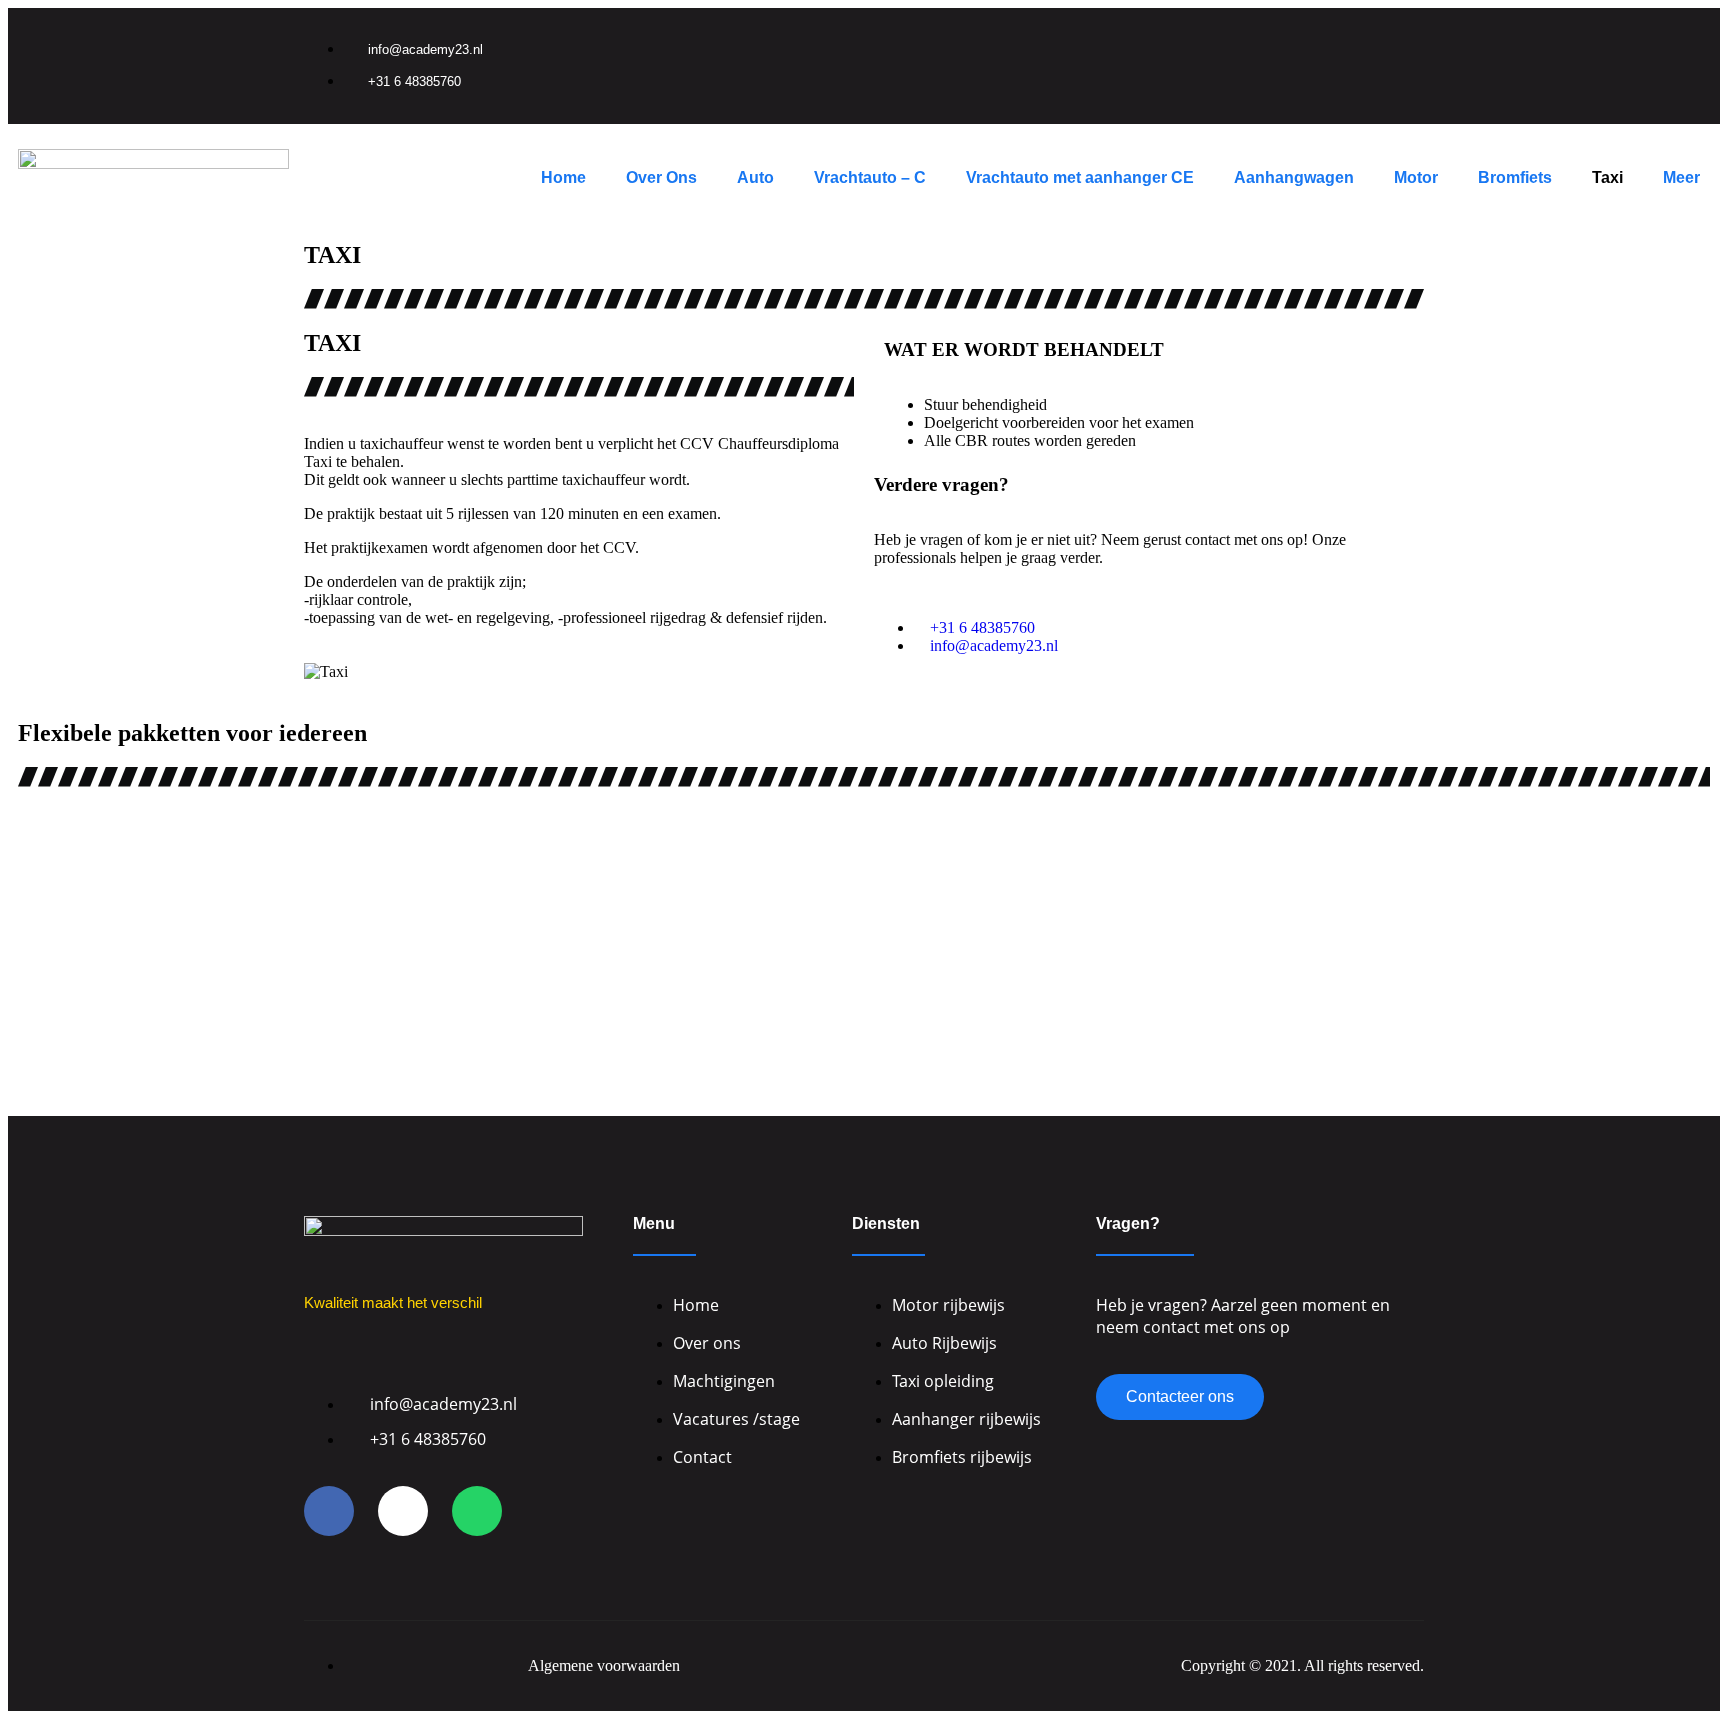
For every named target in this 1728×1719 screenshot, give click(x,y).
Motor (1416, 177)
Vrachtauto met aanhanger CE (1080, 177)
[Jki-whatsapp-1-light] (1398, 43)
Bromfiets (1515, 177)
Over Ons (661, 177)
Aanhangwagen (1294, 177)
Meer (1681, 177)
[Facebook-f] (1268, 43)
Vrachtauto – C (870, 177)
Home (563, 177)
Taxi (1607, 177)
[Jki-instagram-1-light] (1333, 43)
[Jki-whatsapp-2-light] (477, 1511)
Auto (755, 177)
